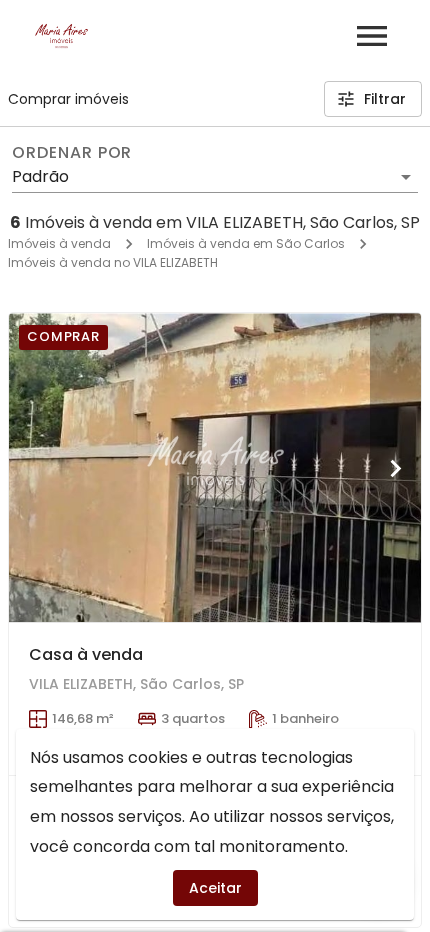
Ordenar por (72, 153)
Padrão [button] (40, 176)
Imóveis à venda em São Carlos (246, 243)
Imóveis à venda (59, 243)
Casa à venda (86, 654)
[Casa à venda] (215, 467)
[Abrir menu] (372, 36)
